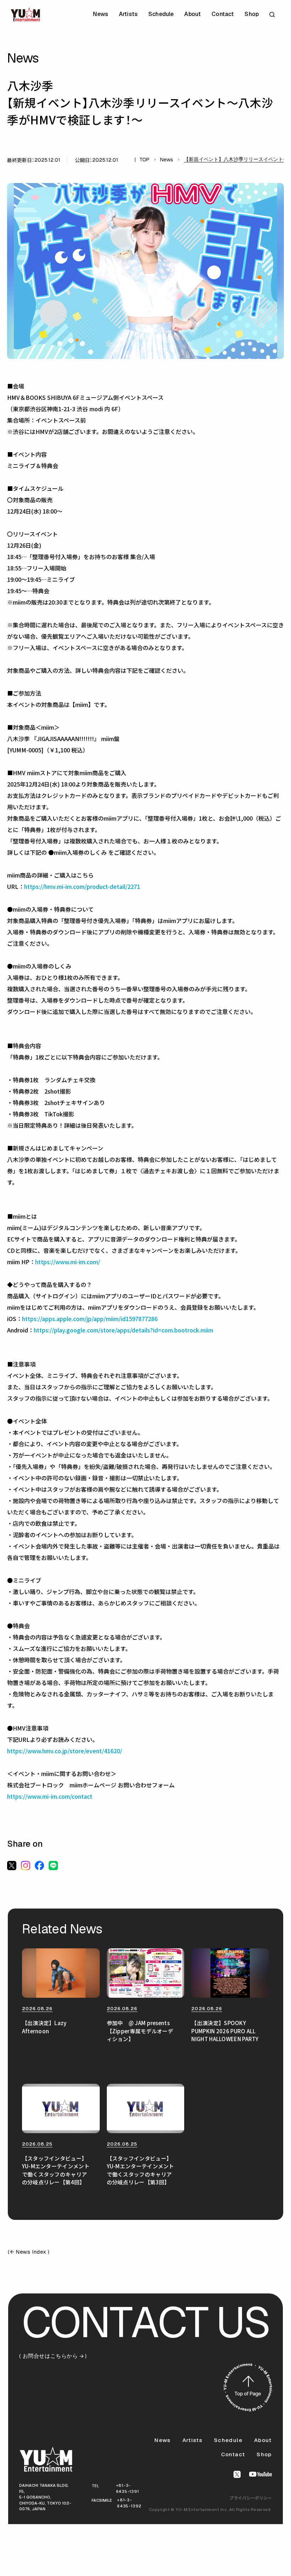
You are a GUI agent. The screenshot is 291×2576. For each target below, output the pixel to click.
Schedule (161, 14)
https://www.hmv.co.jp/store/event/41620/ (65, 1751)
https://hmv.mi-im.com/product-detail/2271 (82, 886)
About (193, 14)
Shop (252, 14)
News (101, 14)
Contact (223, 14)
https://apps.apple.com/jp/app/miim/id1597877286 (90, 1319)
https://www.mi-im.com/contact (50, 1796)
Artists (128, 14)
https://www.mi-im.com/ (68, 1262)
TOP (144, 160)
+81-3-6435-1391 (128, 2488)
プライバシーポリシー (251, 2498)
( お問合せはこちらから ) (53, 2356)
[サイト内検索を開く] (273, 14)
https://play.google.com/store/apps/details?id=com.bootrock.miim (123, 1330)
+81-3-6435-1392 (129, 2503)
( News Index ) (29, 2252)
